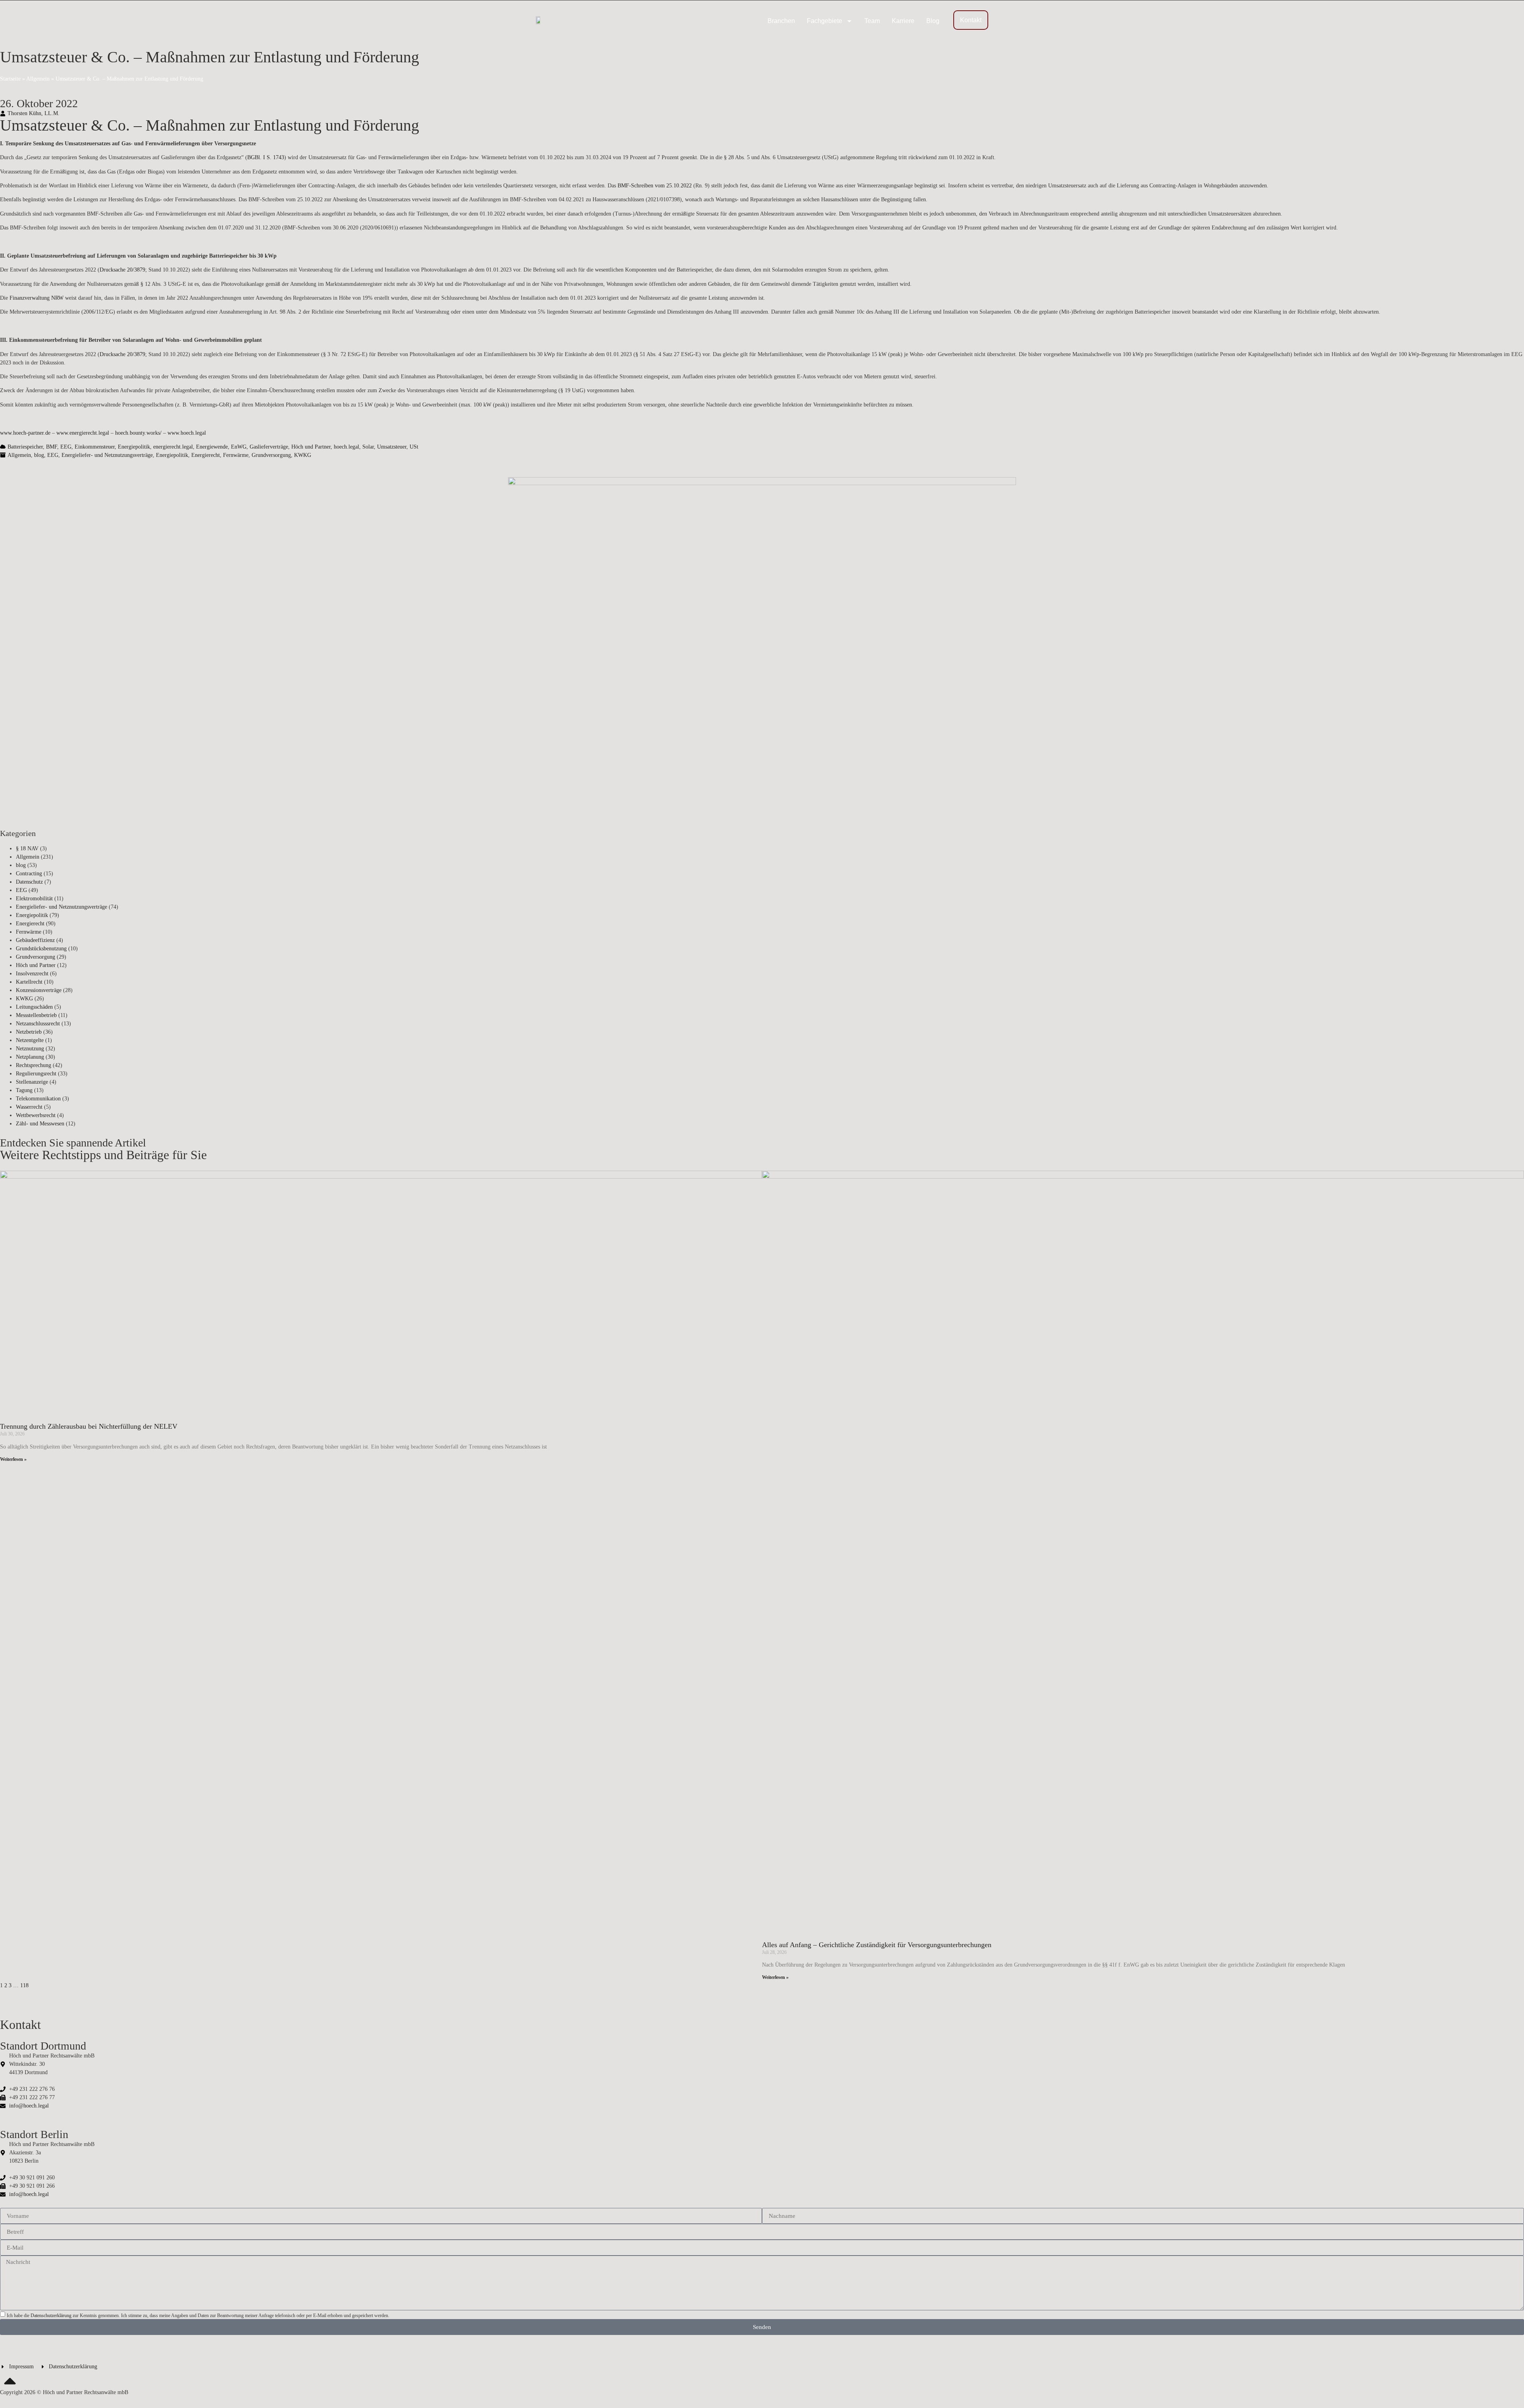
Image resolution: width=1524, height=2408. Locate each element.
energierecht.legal (173, 447)
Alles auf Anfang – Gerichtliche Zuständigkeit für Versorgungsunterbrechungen (877, 1945)
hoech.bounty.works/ (138, 433)
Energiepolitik (134, 447)
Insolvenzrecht (32, 974)
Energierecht (206, 455)
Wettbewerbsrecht (36, 1115)
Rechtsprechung (34, 1065)
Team (872, 21)
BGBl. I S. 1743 (266, 157)
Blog (933, 21)
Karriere (903, 21)
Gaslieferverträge (269, 447)
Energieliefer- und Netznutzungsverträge (107, 455)
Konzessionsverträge (39, 990)
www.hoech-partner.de (25, 433)
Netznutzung (30, 1049)
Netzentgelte (30, 1040)
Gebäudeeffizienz (35, 940)
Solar (368, 447)
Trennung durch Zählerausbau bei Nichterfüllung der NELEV (89, 1426)
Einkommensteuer (95, 447)
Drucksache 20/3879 (122, 270)
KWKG (303, 455)
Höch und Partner (311, 447)
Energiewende (212, 447)
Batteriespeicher (25, 447)
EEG (66, 447)
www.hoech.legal (187, 433)
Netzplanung (30, 1057)
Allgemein (38, 79)
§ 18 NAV (27, 849)
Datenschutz (29, 882)
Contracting (29, 874)
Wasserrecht (29, 1107)
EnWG (239, 447)
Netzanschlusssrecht (38, 1024)
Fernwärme (236, 455)
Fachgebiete (825, 21)
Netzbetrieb (29, 1032)
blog (39, 455)
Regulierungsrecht (36, 1074)
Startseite (10, 79)
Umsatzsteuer (392, 447)
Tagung (24, 1090)
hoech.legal (346, 447)
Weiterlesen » (13, 1459)
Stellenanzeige (32, 1082)
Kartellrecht (29, 982)
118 (24, 1985)
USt (414, 447)
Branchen (781, 21)
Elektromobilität (34, 899)
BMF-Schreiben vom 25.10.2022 (655, 186)
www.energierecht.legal (83, 433)
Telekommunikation (38, 1099)
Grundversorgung (271, 455)
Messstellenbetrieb (36, 1015)
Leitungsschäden (34, 1007)
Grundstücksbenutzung (41, 949)
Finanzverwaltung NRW (37, 298)
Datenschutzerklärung (51, 2316)
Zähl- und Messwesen (40, 1124)
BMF (52, 447)
